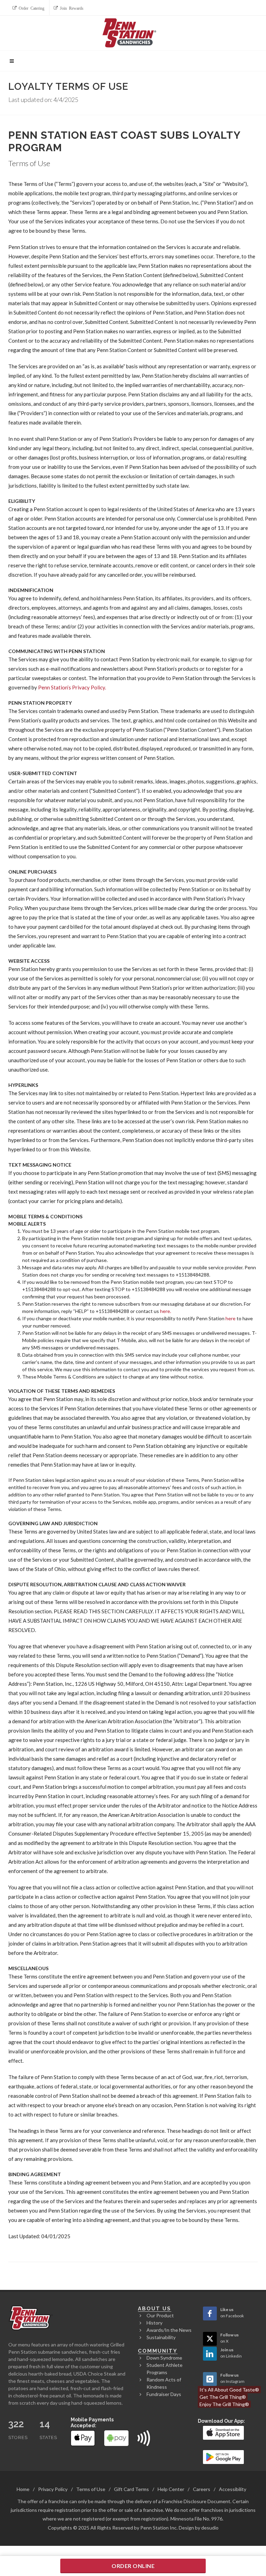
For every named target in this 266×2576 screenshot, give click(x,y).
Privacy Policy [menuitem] (53, 2489)
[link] (224, 2432)
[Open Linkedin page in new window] (210, 2354)
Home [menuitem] (23, 2489)
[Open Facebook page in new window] (210, 2313)
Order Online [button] (133, 2566)
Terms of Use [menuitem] (91, 2489)
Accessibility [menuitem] (233, 2489)
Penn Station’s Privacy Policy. (72, 687)
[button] (29, 8)
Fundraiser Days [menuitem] (164, 2394)
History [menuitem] (154, 2323)
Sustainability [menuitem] (161, 2337)
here (230, 1318)
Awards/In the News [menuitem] (169, 2330)
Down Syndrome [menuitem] (164, 2358)
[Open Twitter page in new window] (210, 2339)
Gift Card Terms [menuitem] (131, 2489)
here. (166, 1311)
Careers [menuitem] (202, 2489)
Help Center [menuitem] (171, 2489)
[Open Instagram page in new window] (210, 2379)
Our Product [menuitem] (160, 2315)
